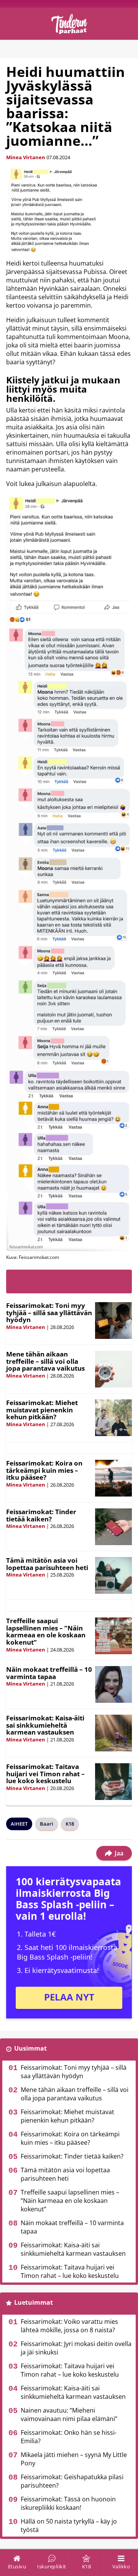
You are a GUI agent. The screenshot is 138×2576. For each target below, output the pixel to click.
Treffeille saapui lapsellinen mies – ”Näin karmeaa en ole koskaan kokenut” (46, 1631)
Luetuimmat (34, 2302)
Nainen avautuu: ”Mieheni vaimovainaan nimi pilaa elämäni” (69, 2415)
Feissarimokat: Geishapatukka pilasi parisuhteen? (72, 2481)
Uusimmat (30, 2048)
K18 (70, 1824)
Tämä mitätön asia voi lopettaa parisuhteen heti (47, 1564)
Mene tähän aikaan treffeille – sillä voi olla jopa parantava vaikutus (45, 1361)
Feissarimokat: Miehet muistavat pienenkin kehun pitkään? (42, 1410)
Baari (47, 1824)
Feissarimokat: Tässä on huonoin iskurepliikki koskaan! (68, 2503)
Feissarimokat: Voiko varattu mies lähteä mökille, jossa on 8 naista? (69, 2326)
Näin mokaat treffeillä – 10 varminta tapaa (49, 1673)
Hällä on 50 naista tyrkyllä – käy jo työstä (69, 2525)
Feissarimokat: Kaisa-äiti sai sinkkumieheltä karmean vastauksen (45, 1725)
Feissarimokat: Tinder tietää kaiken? (41, 1515)
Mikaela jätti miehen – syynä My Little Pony (74, 2459)
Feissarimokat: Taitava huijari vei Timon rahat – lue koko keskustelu (45, 1774)
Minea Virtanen (26, 157)
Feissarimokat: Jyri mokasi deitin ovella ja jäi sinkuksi (76, 2348)
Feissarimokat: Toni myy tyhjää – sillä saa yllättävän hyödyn (49, 1312)
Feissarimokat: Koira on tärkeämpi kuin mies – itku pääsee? (44, 1470)
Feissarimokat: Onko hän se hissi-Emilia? (69, 2437)
